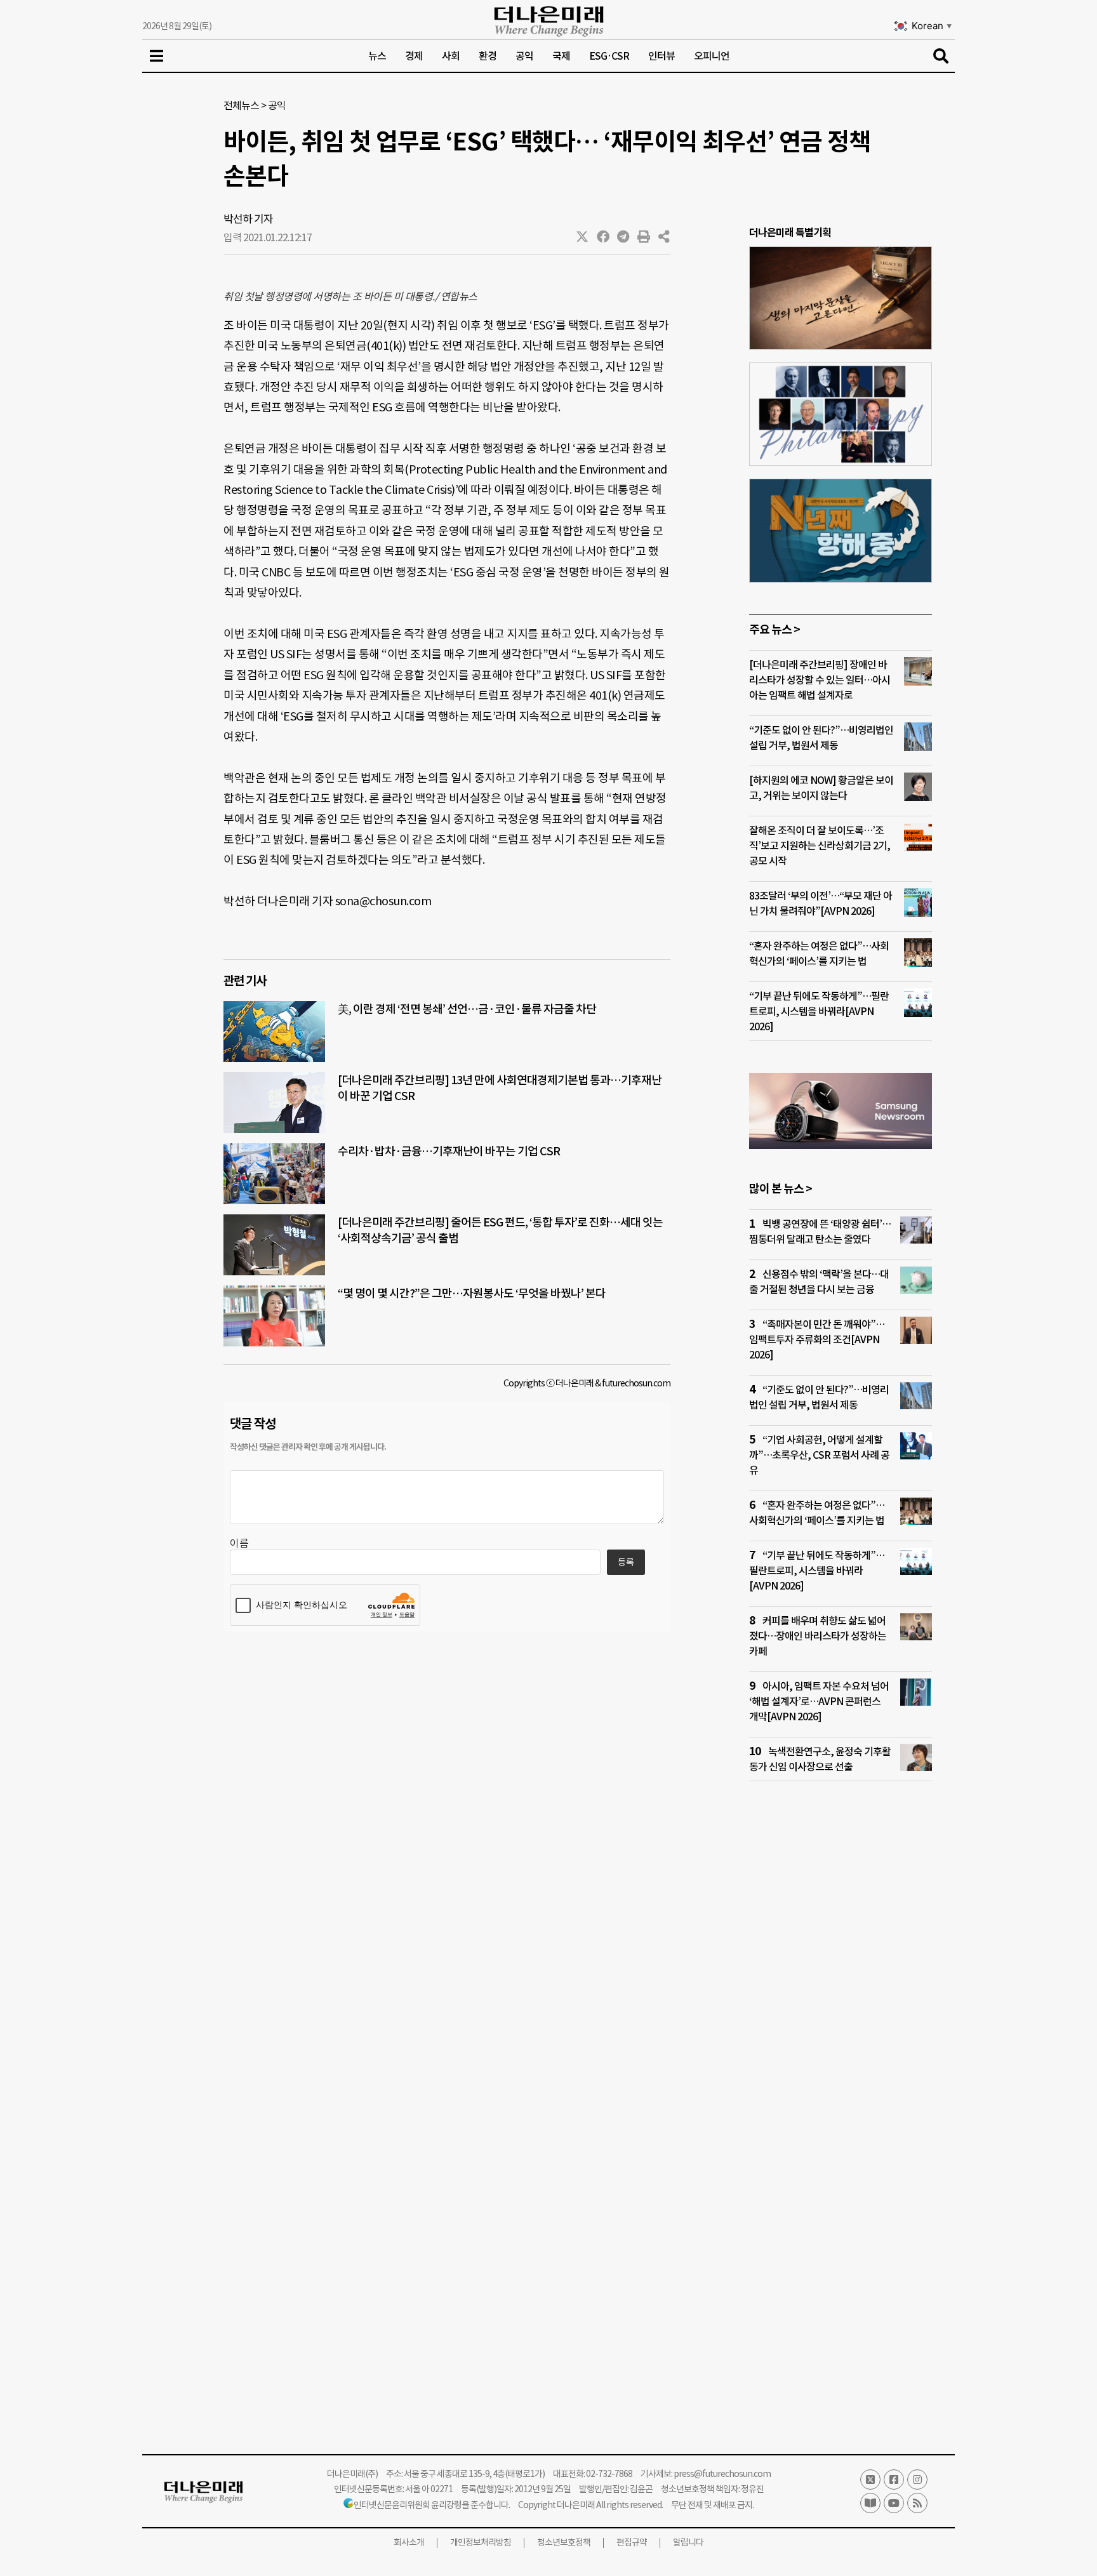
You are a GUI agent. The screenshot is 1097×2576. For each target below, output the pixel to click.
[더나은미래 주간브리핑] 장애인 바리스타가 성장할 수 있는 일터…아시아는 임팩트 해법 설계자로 (820, 680)
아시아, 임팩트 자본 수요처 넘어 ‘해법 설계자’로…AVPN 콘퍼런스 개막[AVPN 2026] (819, 1701)
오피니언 (712, 56)
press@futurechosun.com (722, 2474)
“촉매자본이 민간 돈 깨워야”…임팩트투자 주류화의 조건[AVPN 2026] (817, 1339)
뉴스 (377, 56)
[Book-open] (870, 2503)
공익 (524, 56)
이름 (239, 1543)
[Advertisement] (841, 2035)
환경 (488, 56)
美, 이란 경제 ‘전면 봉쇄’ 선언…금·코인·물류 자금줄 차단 (467, 1009)
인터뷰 (662, 56)
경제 (414, 56)
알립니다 (688, 2542)
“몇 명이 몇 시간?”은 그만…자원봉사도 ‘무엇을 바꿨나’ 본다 (473, 1293)
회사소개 (409, 2542)
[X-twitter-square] (870, 2480)
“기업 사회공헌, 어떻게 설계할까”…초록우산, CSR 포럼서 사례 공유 (819, 1455)
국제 (561, 56)
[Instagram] (917, 2480)
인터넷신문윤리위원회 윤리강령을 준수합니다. (432, 2505)
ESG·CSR (609, 56)
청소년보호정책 (564, 2542)
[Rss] (917, 2503)
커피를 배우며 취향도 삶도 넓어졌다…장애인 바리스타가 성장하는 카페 (818, 1636)
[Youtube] (894, 2503)
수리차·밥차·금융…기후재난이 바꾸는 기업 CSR (449, 1151)
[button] (583, 237)
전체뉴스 (241, 105)
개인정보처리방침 (481, 2542)
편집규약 (632, 2542)
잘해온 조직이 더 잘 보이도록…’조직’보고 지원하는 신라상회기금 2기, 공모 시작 (820, 846)
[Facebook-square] (894, 2480)
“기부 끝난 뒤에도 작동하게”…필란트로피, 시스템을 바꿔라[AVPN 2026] (819, 1011)
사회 (451, 56)
